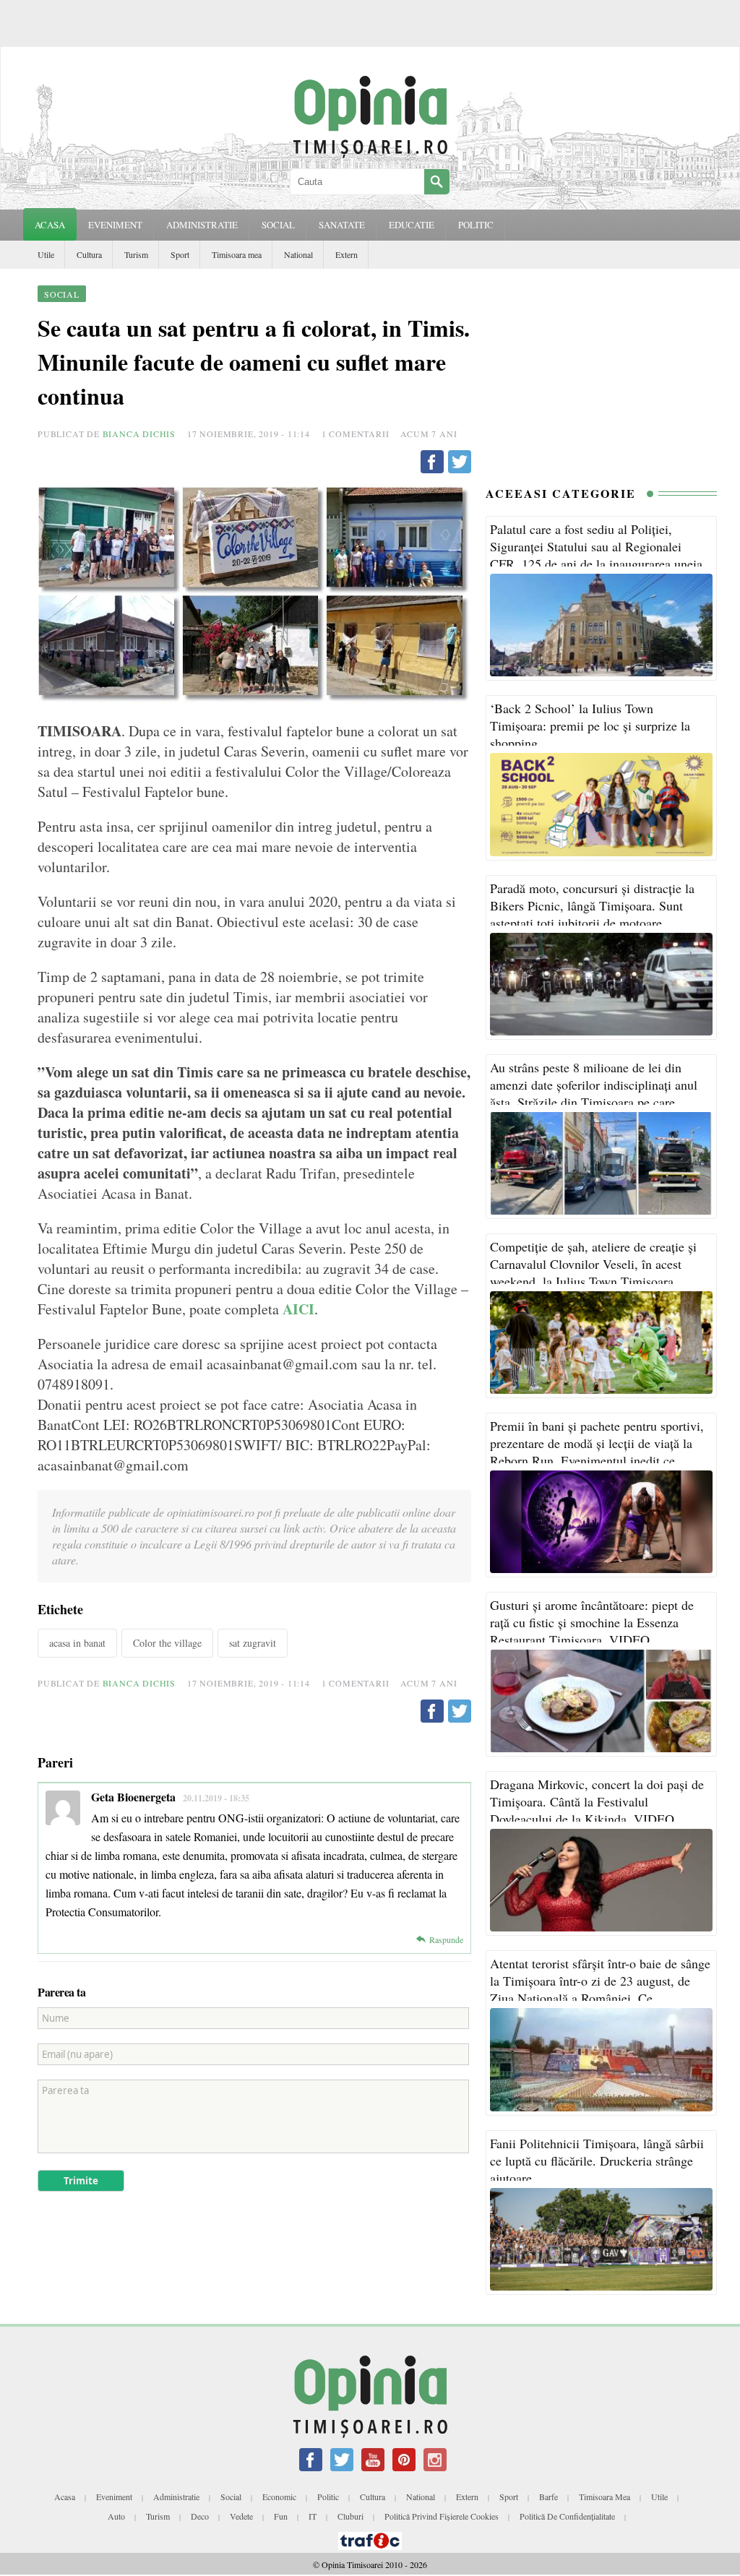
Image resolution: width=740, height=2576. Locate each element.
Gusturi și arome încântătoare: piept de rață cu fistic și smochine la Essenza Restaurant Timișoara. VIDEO (592, 1622)
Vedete (241, 2516)
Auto (116, 2516)
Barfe (548, 2497)
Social (231, 2497)
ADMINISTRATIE (202, 225)
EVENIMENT (115, 225)
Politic (328, 2497)
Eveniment (114, 2497)
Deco (200, 2516)
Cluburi (350, 2516)
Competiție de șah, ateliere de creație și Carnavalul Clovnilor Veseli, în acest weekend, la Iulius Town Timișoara (593, 1264)
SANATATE (342, 225)
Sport (180, 254)
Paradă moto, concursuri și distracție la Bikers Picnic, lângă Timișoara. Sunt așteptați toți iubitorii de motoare (592, 905)
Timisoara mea (237, 254)
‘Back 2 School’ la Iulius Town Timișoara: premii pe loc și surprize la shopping (590, 725)
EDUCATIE (412, 225)
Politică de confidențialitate (567, 2516)
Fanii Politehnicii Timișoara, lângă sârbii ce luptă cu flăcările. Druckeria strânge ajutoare (597, 2161)
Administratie (176, 2497)
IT (313, 2516)
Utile (46, 254)
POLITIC (476, 225)
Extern (347, 254)
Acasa (50, 225)
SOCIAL (278, 225)
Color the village (167, 1643)
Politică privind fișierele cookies (442, 2516)
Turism (136, 254)
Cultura (89, 254)
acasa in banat (77, 1643)
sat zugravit (253, 1643)
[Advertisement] (601, 374)
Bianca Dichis (139, 434)
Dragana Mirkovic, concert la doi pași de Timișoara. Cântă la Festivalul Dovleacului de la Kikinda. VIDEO (597, 1801)
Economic (279, 2497)
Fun (281, 2516)
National (298, 254)
